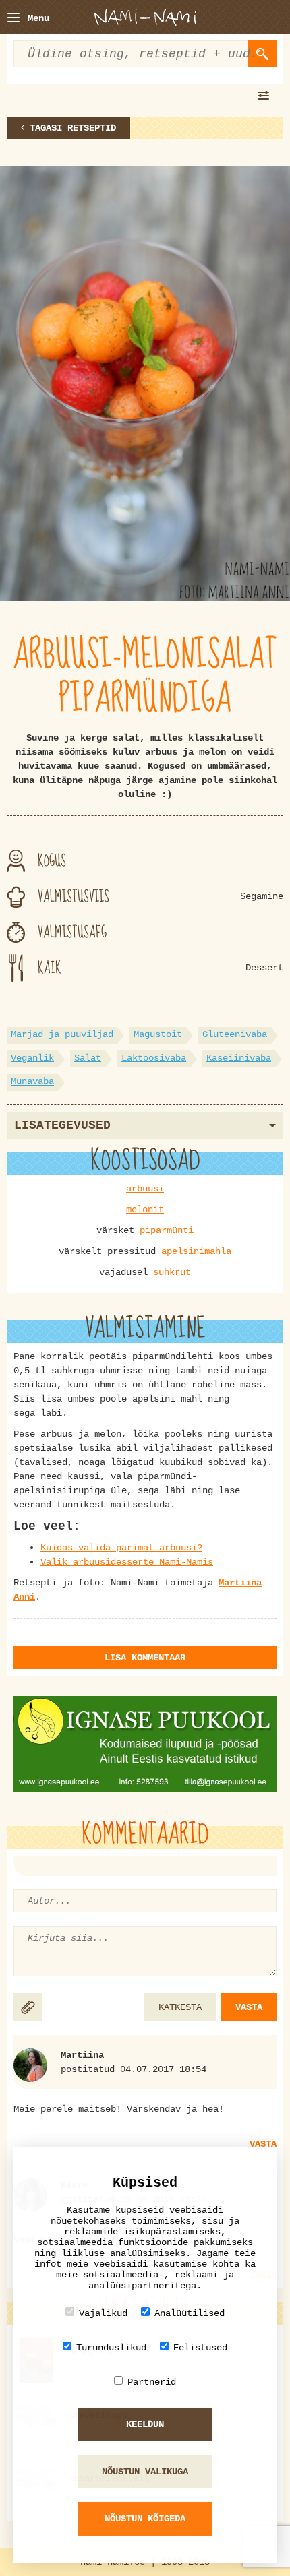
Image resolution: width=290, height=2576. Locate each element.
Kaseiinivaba (239, 1058)
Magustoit (158, 1034)
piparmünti (167, 1230)
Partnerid (152, 2382)
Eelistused (200, 2348)
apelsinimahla (196, 1251)
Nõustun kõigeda (145, 2519)
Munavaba (32, 1081)
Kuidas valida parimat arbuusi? (121, 1548)
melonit (145, 1210)
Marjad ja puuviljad (62, 1034)
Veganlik (32, 1058)
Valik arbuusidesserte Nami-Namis (127, 1562)
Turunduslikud (111, 2348)
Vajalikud (103, 2313)
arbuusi (145, 1189)
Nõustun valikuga (145, 2472)
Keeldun (145, 2424)
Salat (88, 1058)
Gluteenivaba (235, 1034)
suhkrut (172, 1272)
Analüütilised (190, 2313)
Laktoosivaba (154, 1058)
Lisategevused (62, 1125)
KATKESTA (180, 2007)
